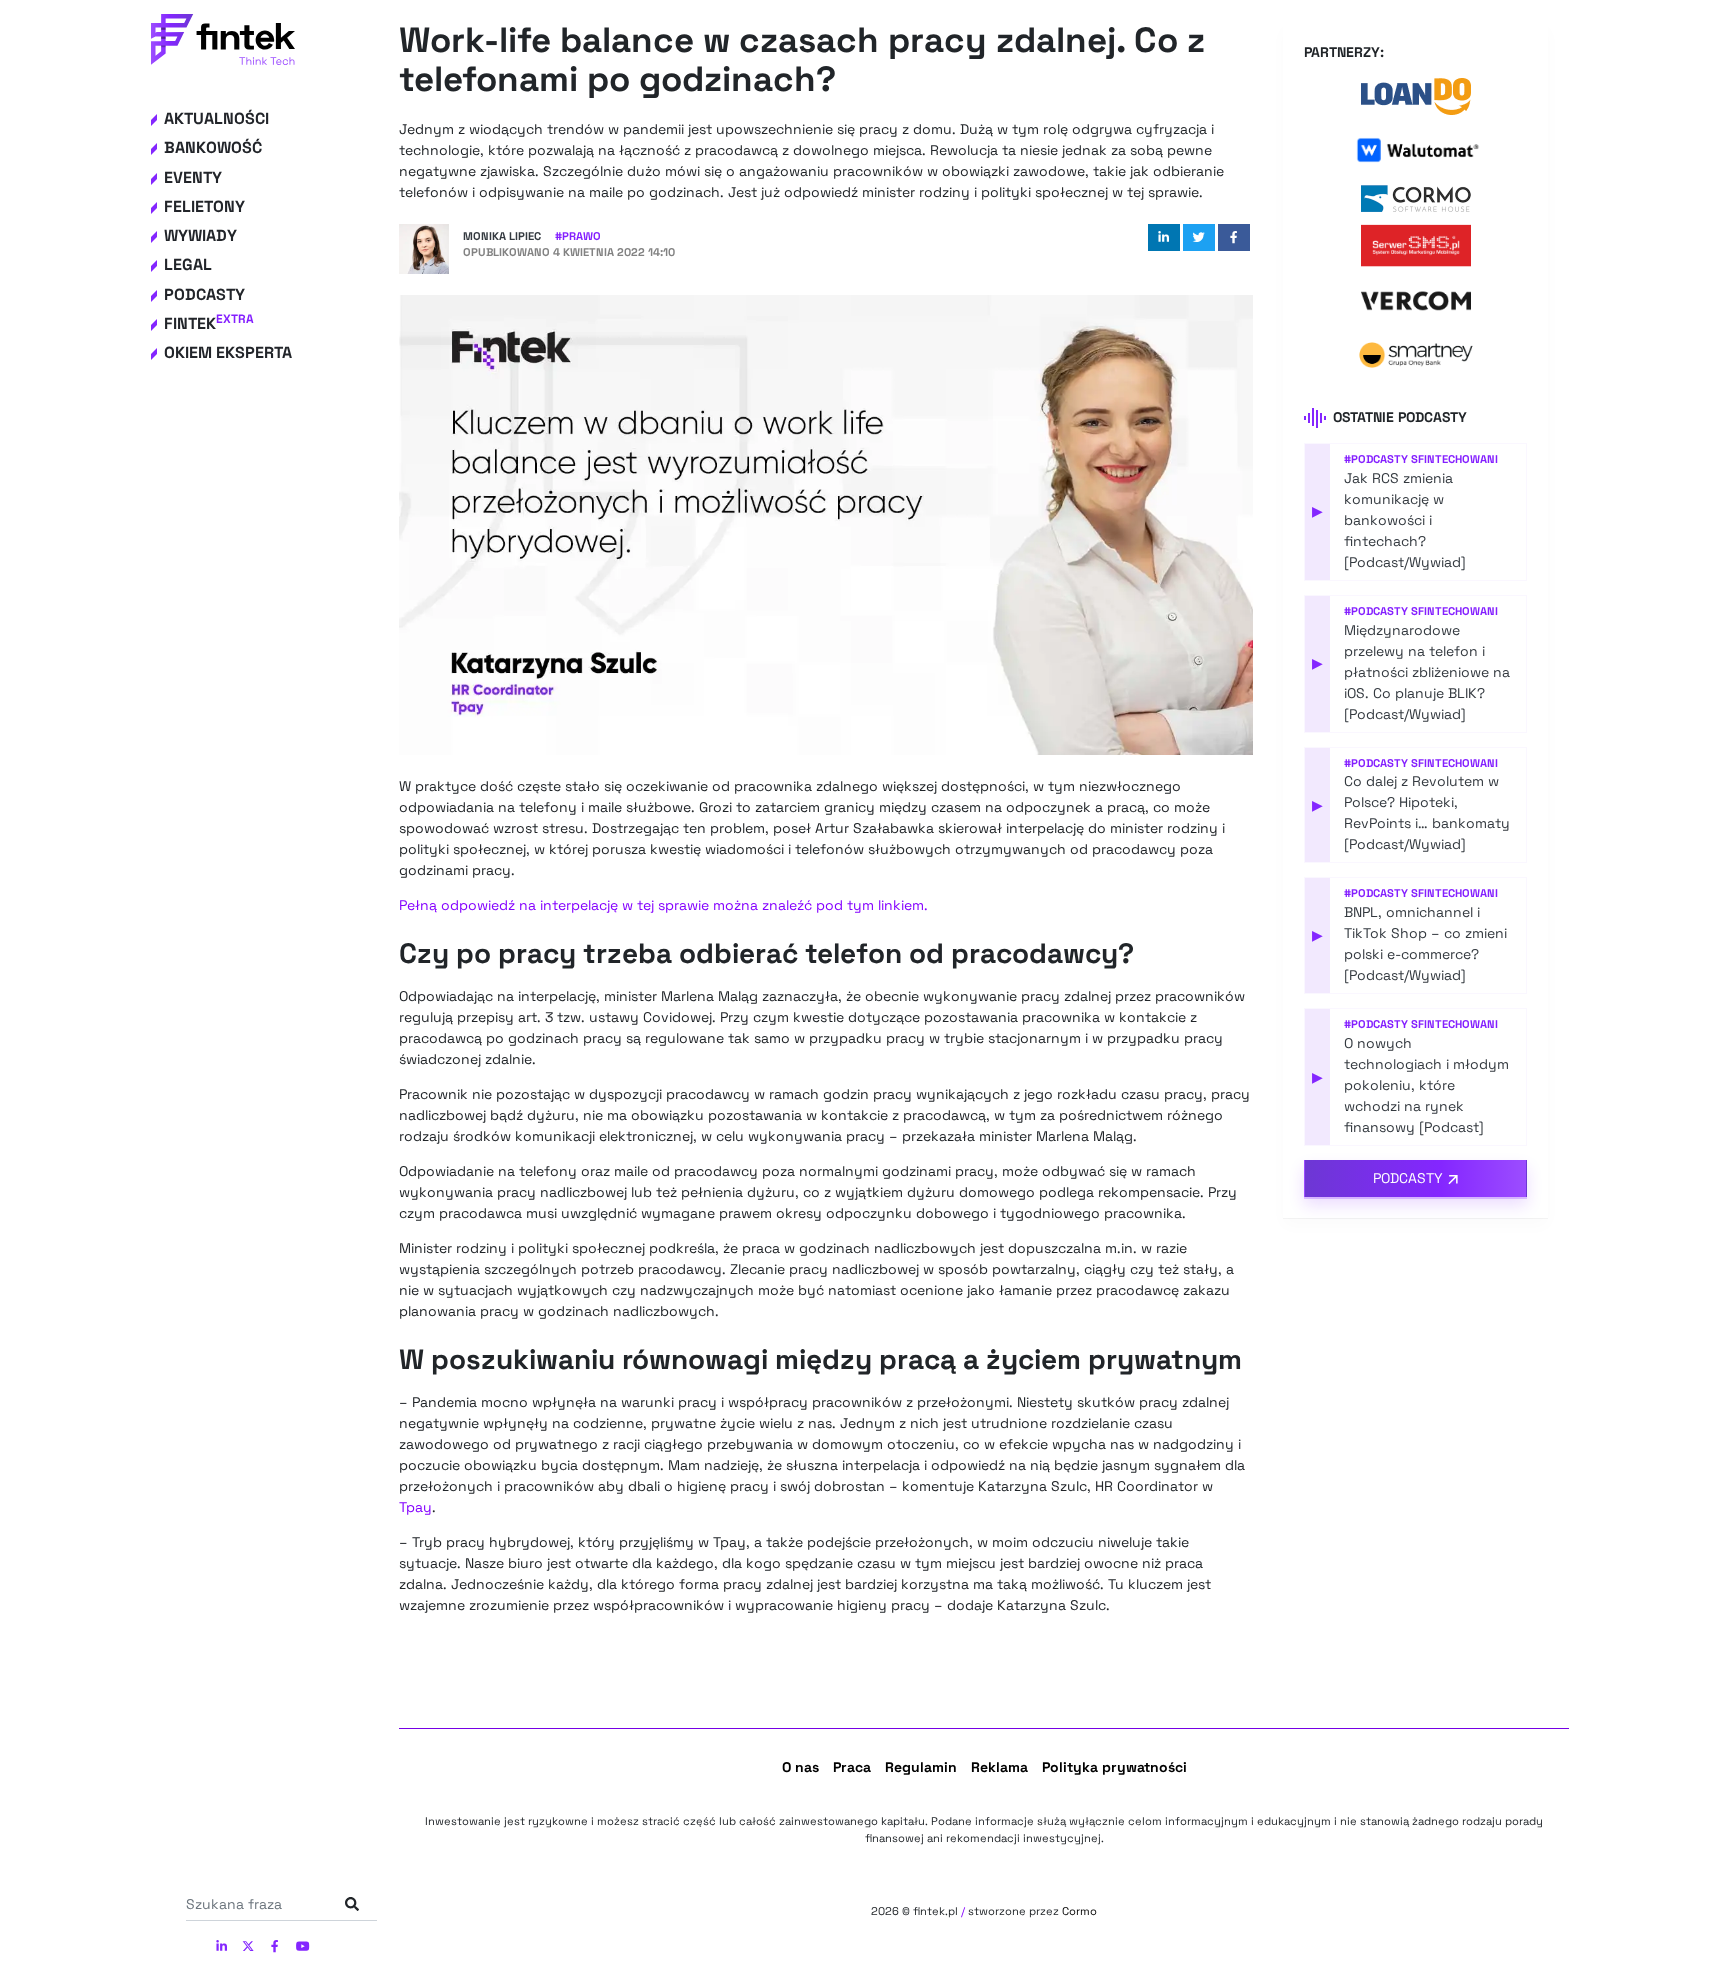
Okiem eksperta (228, 352)
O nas (800, 1767)
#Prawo (578, 236)
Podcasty (204, 294)
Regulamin (921, 1767)
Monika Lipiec (502, 236)
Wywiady (200, 235)
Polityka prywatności (1114, 1767)
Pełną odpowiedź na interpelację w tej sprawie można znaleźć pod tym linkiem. (663, 905)
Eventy (193, 177)
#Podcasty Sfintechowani (1421, 459)
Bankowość (213, 147)
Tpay (415, 1507)
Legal (188, 264)
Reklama (999, 1767)
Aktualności (216, 118)
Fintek (209, 323)
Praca (852, 1767)
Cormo (1079, 1911)
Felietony (204, 206)
